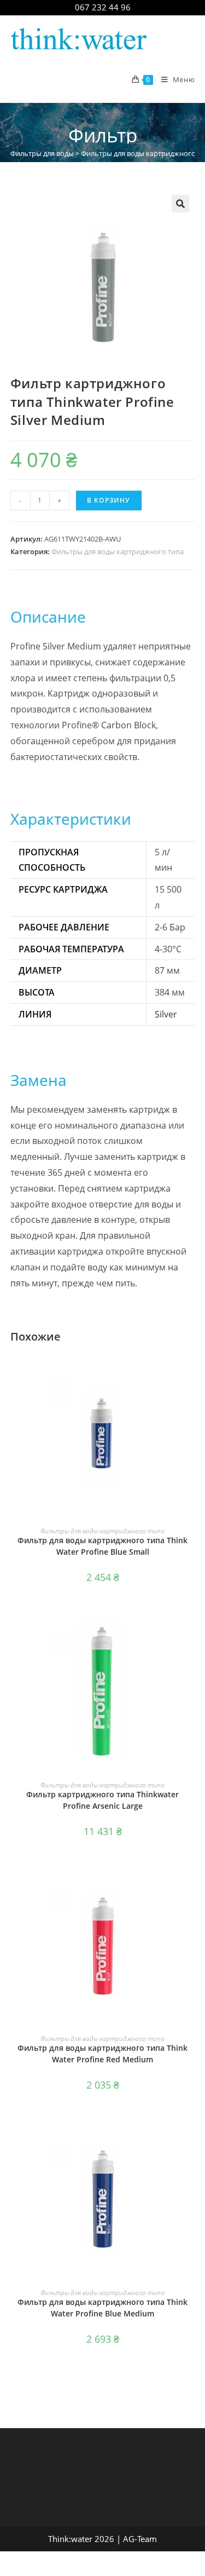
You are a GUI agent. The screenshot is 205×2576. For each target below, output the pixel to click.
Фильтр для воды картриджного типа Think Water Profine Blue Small (102, 1546)
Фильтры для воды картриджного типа (118, 551)
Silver (166, 1014)
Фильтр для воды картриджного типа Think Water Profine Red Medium (102, 2054)
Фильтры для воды (42, 153)
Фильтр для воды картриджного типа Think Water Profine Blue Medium (102, 2308)
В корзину (109, 500)
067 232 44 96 (103, 7)
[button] (180, 204)
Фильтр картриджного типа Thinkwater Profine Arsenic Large (102, 1800)
